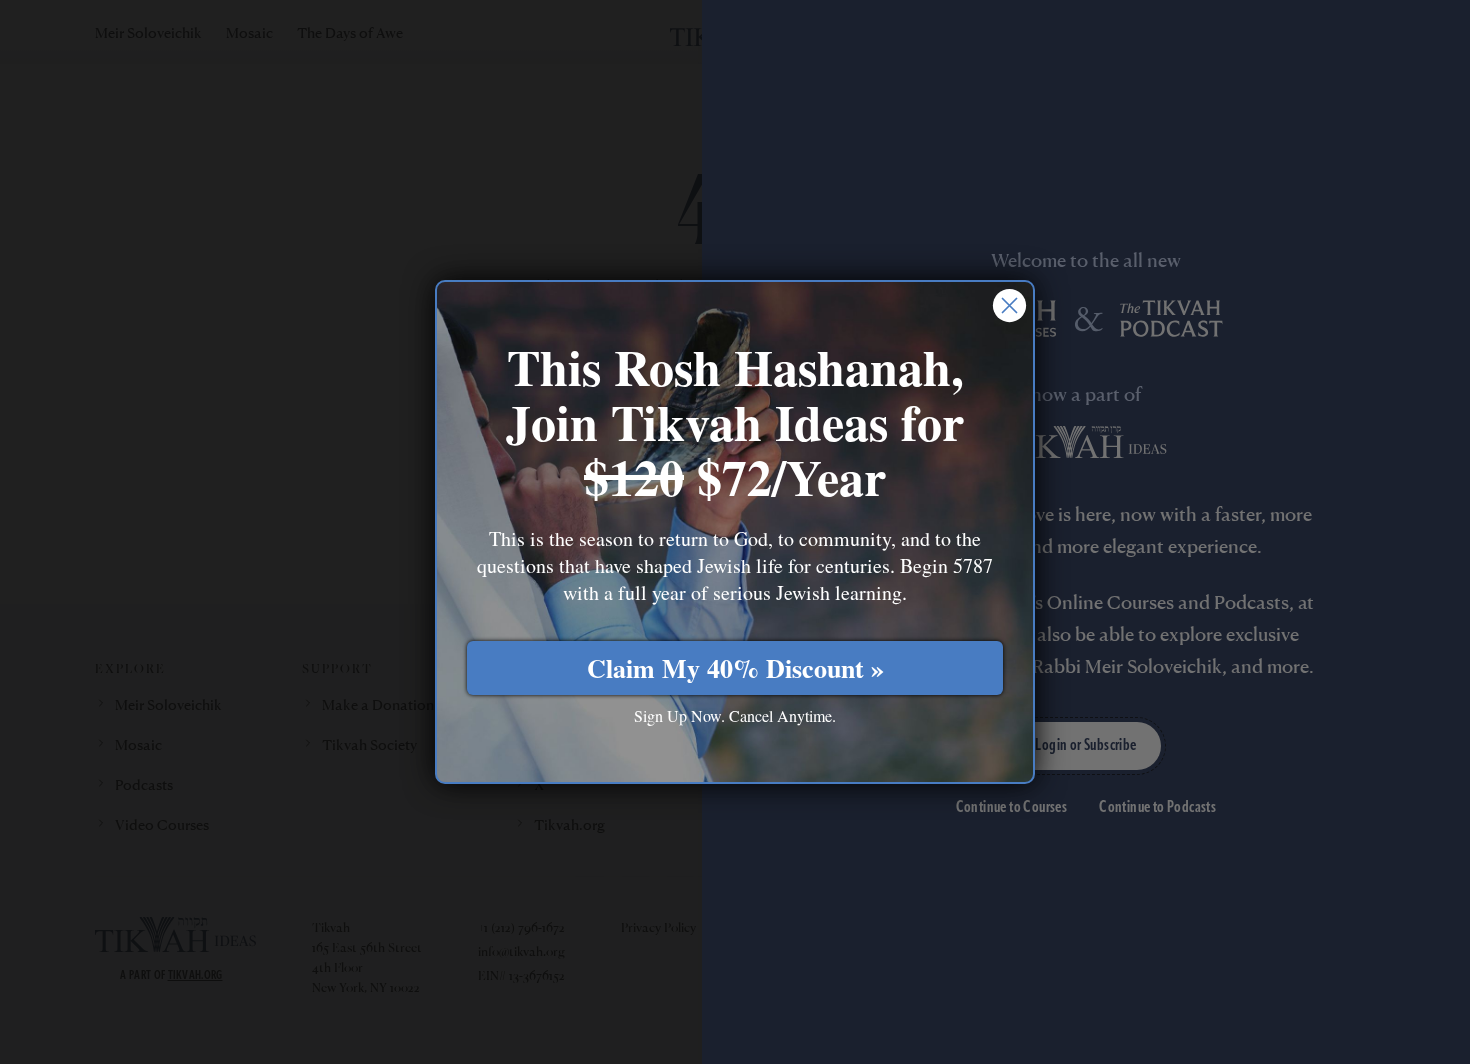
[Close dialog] (1009, 305)
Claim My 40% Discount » (735, 668)
